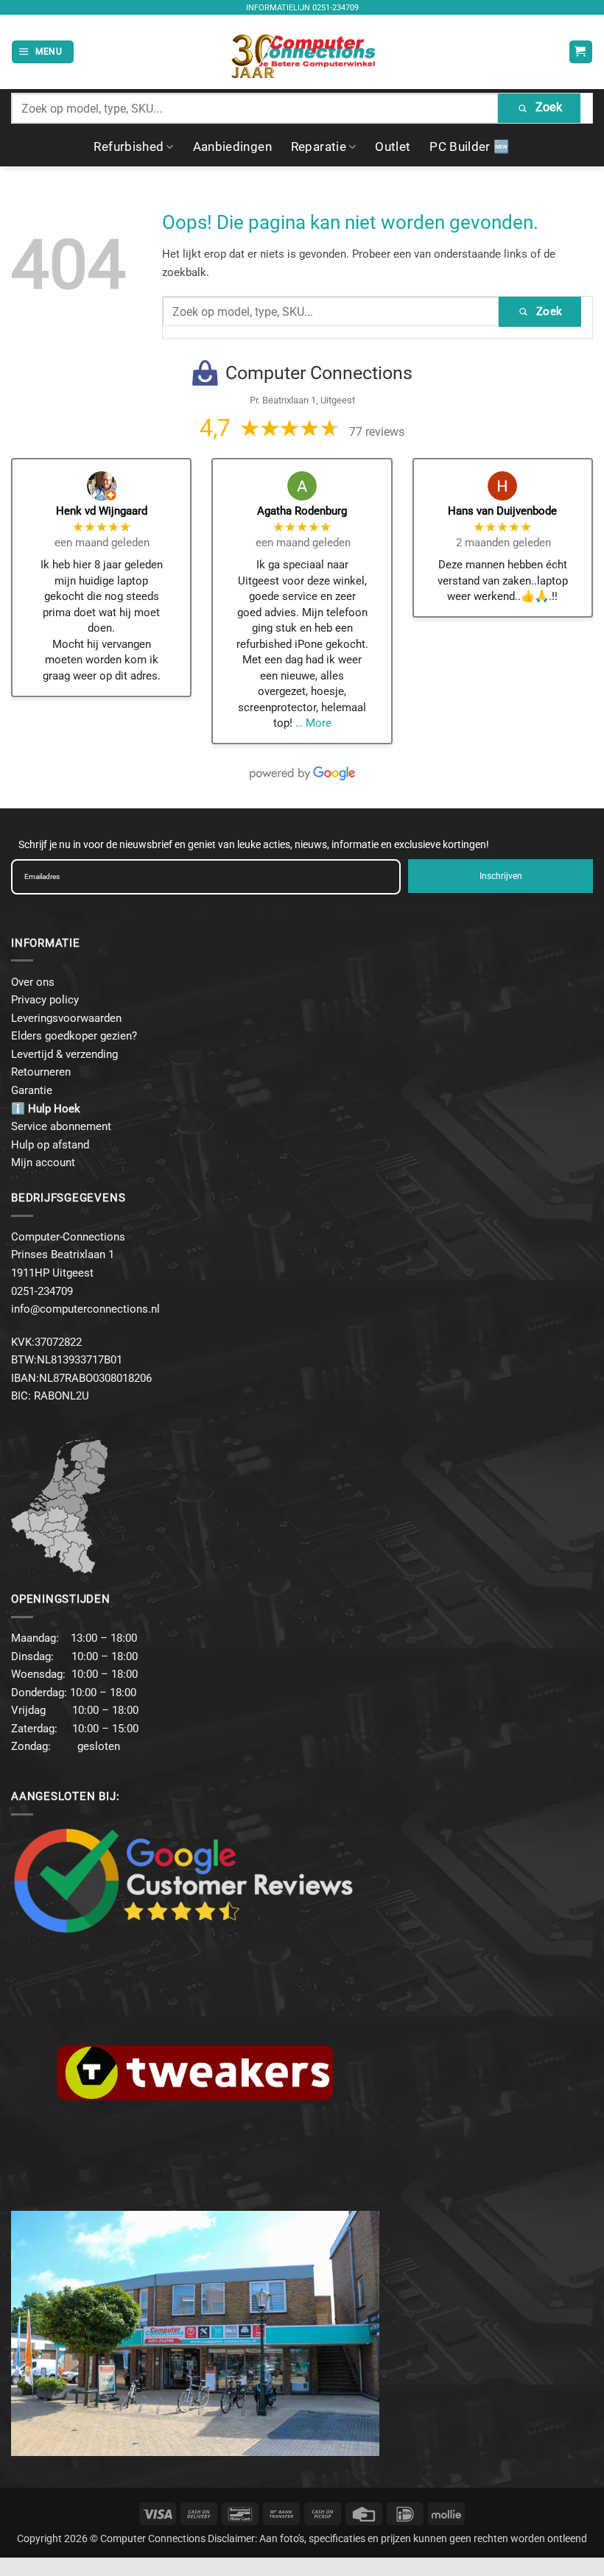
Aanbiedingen (232, 147)
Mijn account (43, 1162)
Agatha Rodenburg (302, 511)
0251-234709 (336, 8)
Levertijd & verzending (64, 1054)
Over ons (33, 982)
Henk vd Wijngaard (102, 511)
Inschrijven (501, 876)
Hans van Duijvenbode (502, 511)
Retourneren (41, 1072)
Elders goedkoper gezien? (74, 1036)
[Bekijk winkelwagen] (581, 52)
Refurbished (129, 147)
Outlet (393, 147)
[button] (42, 52)
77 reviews (377, 432)
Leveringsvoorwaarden (66, 1018)
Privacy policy (45, 1000)
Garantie (32, 1090)
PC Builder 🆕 (470, 147)
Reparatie (319, 147)
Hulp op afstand (50, 1145)
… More (313, 723)
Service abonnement (61, 1126)
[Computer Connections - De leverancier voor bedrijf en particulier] (302, 52)
